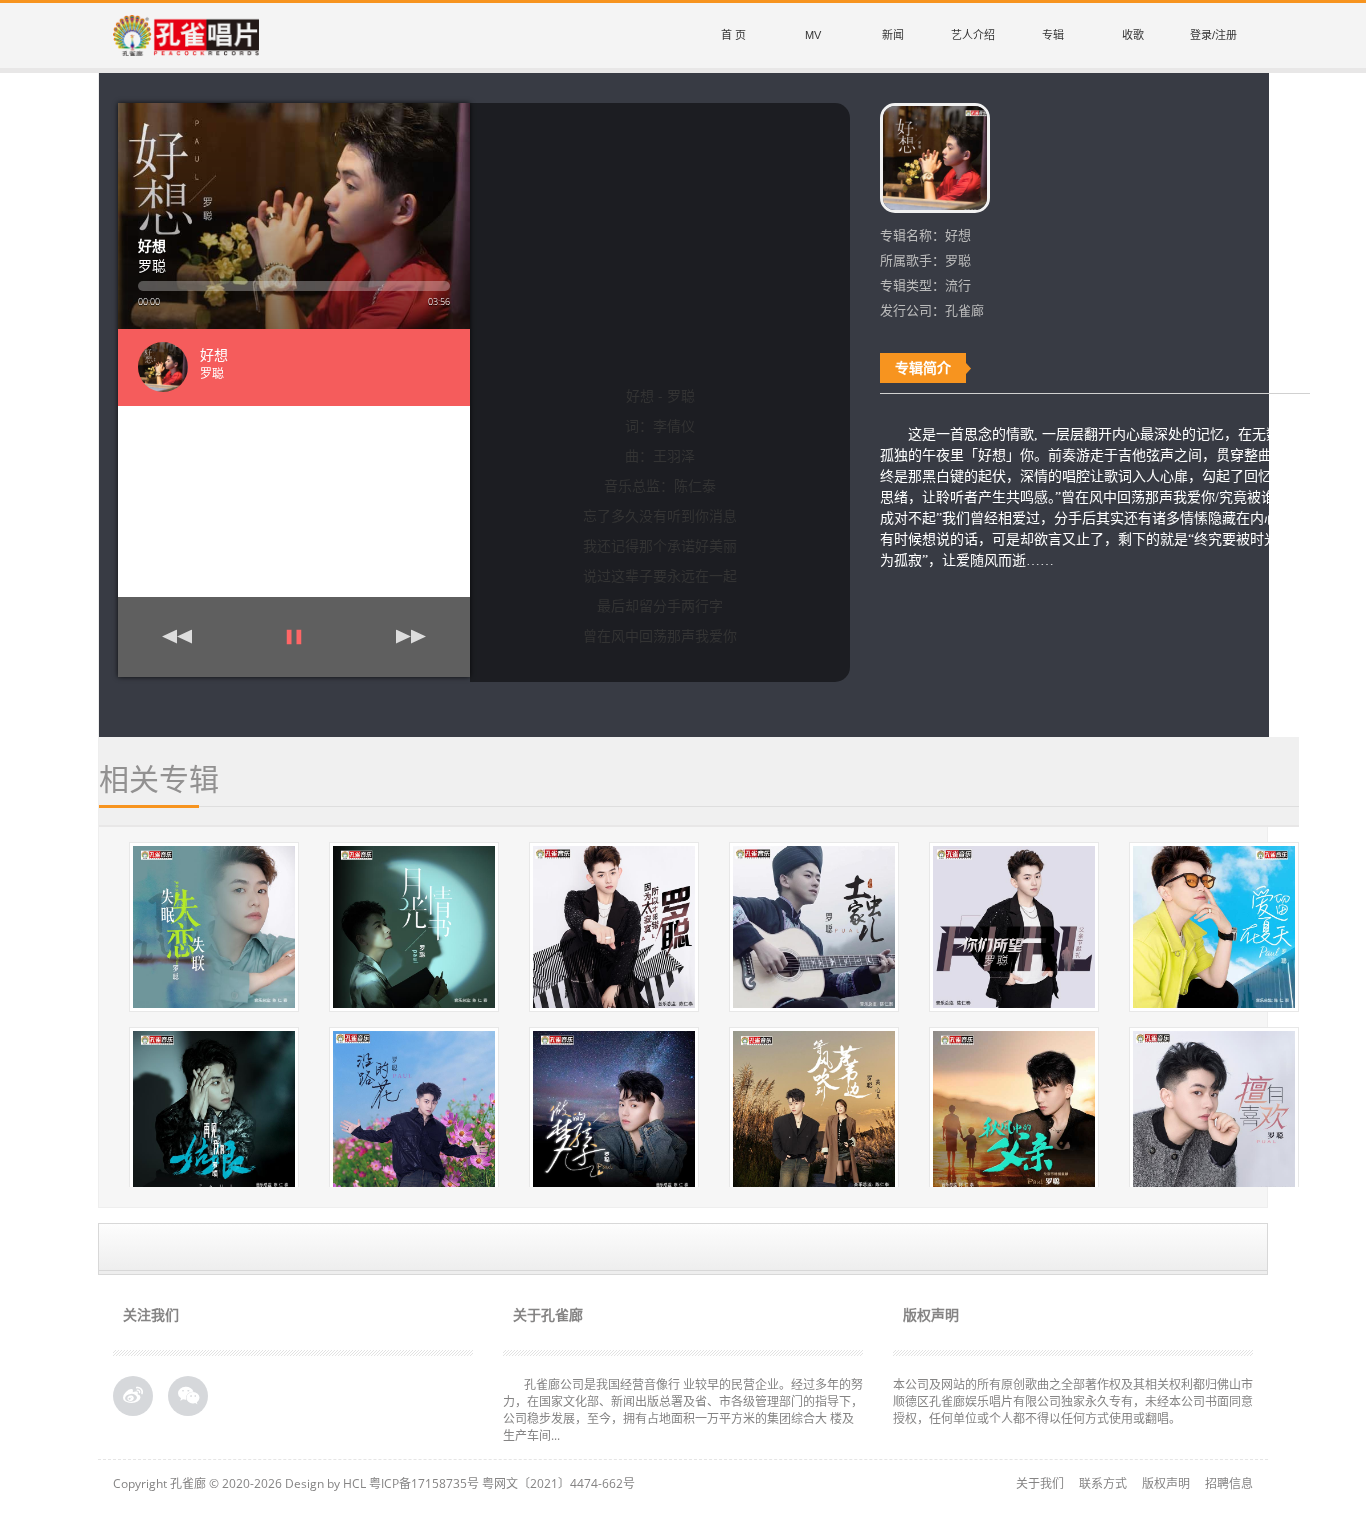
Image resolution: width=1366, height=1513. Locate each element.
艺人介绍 (973, 35)
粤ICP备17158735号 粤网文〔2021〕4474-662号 (502, 1483)
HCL (354, 1483)
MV (813, 35)
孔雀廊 (188, 1483)
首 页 (733, 35)
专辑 (1053, 35)
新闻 (893, 35)
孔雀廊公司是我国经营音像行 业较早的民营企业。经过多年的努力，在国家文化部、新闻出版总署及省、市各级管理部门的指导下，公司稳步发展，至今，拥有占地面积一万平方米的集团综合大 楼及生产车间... (683, 1410)
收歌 (1133, 35)
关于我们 (1040, 1483)
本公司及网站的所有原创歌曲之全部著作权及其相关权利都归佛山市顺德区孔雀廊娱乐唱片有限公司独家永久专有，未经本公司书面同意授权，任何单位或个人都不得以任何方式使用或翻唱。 (1073, 1401)
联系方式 (1103, 1483)
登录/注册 (1213, 35)
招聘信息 (1229, 1483)
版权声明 (1166, 1483)
